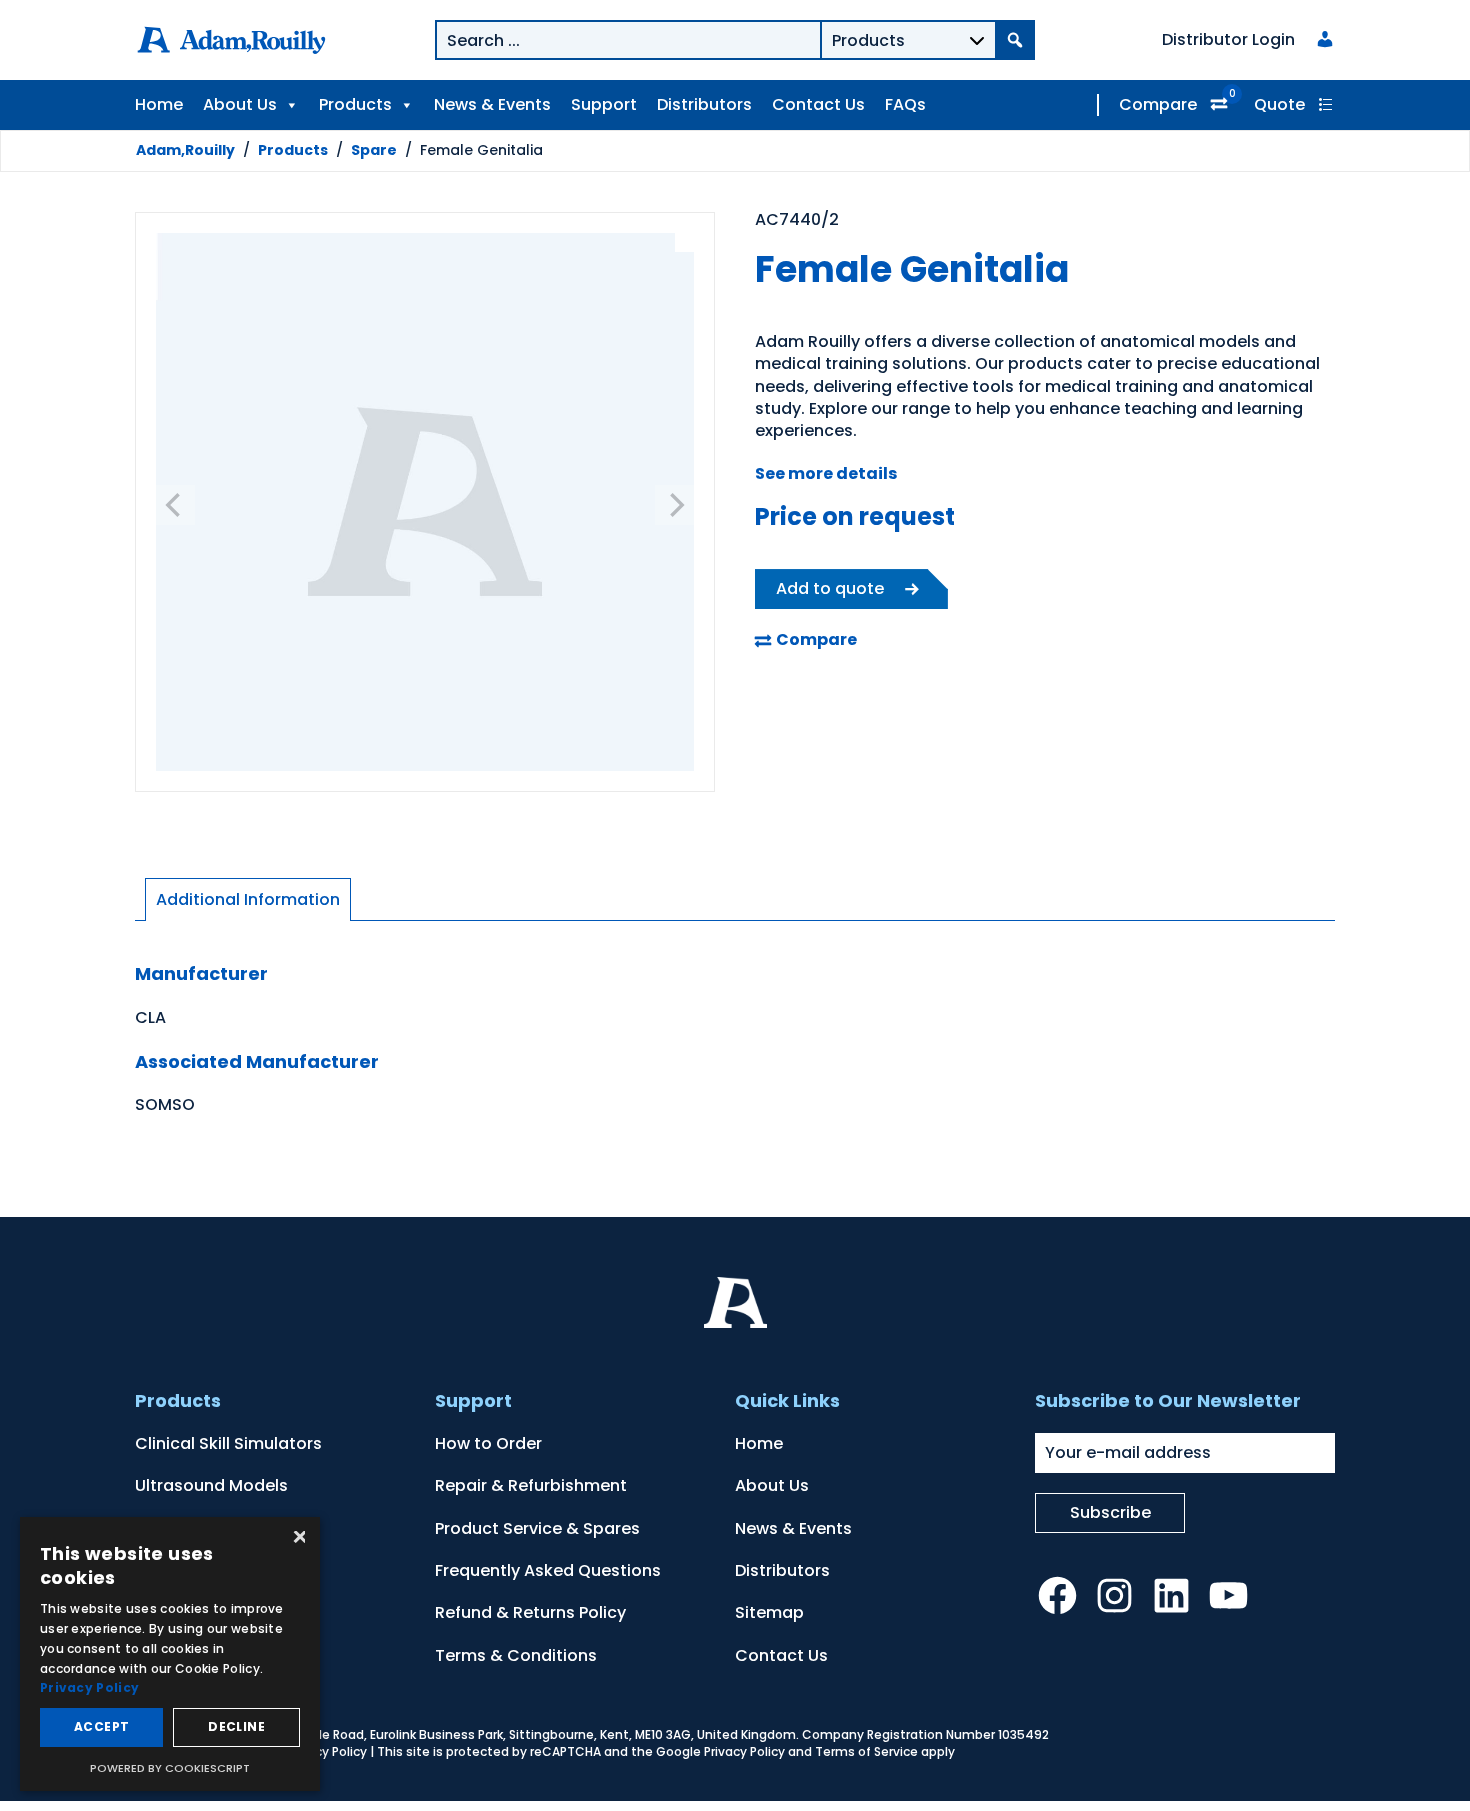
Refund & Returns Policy (530, 1612)
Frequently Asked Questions (548, 1570)
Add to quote (830, 588)
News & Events (492, 104)
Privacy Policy (326, 1751)
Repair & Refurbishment (531, 1485)
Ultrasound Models (211, 1485)
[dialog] (170, 1654)
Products (355, 104)
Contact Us (818, 104)
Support (604, 104)
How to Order (488, 1443)
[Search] (1015, 40)
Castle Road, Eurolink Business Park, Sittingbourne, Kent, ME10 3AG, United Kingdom (542, 1734)
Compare (1158, 104)
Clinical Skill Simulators (228, 1443)
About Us (240, 104)
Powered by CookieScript (170, 1768)
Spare (374, 150)
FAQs (905, 104)
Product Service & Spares (537, 1528)
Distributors (704, 104)
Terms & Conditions (516, 1655)
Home (159, 104)
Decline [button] (236, 1726)
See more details (826, 473)
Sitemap (769, 1612)
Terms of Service (866, 1751)
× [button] (297, 1538)
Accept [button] (101, 1726)
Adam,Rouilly (185, 150)
